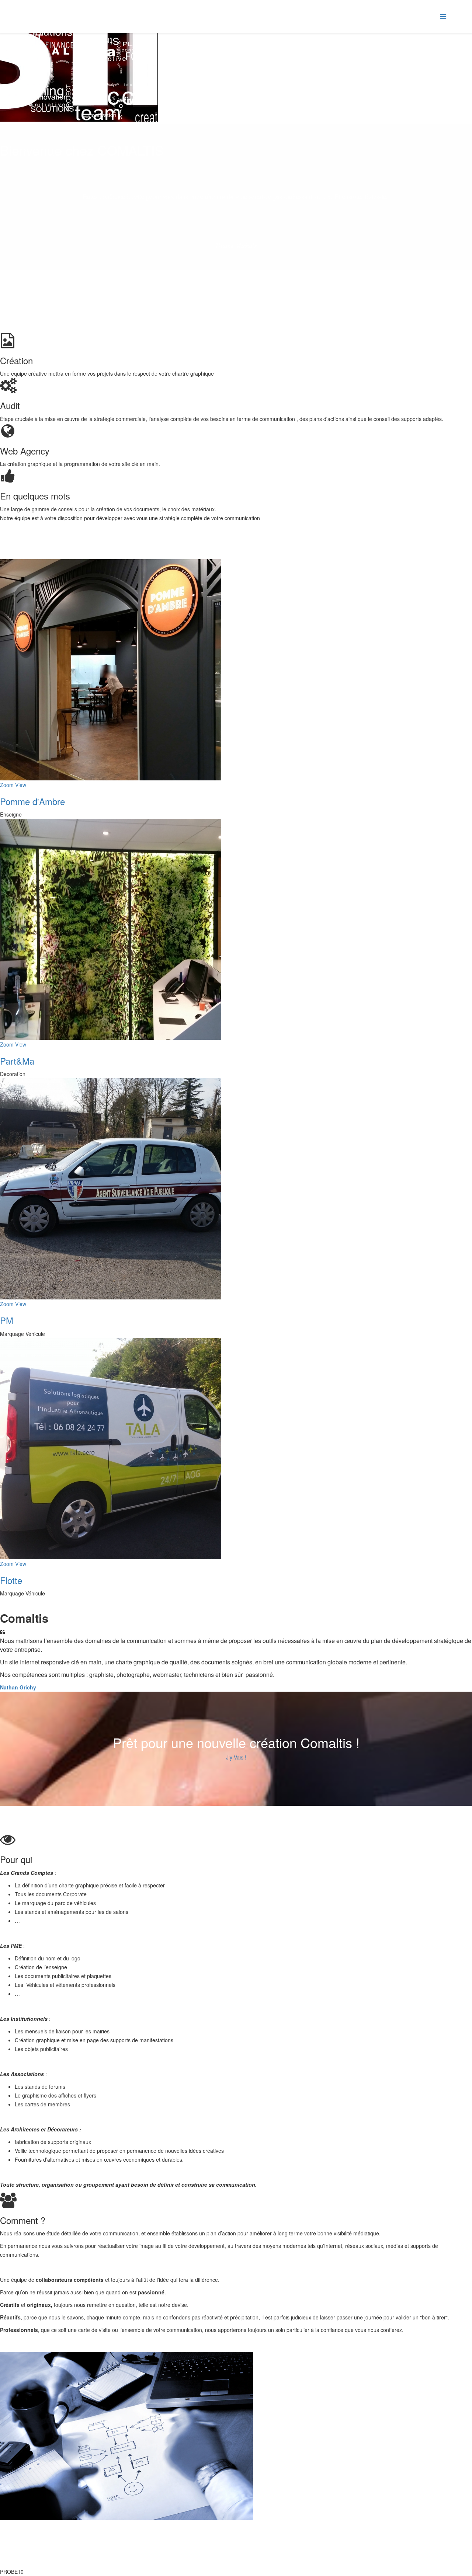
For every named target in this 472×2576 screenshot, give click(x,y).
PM (7, 1320)
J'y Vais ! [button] (236, 1757)
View (21, 785)
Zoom (7, 785)
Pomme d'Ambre (32, 801)
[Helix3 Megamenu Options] (443, 16)
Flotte (11, 1580)
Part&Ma (17, 1061)
